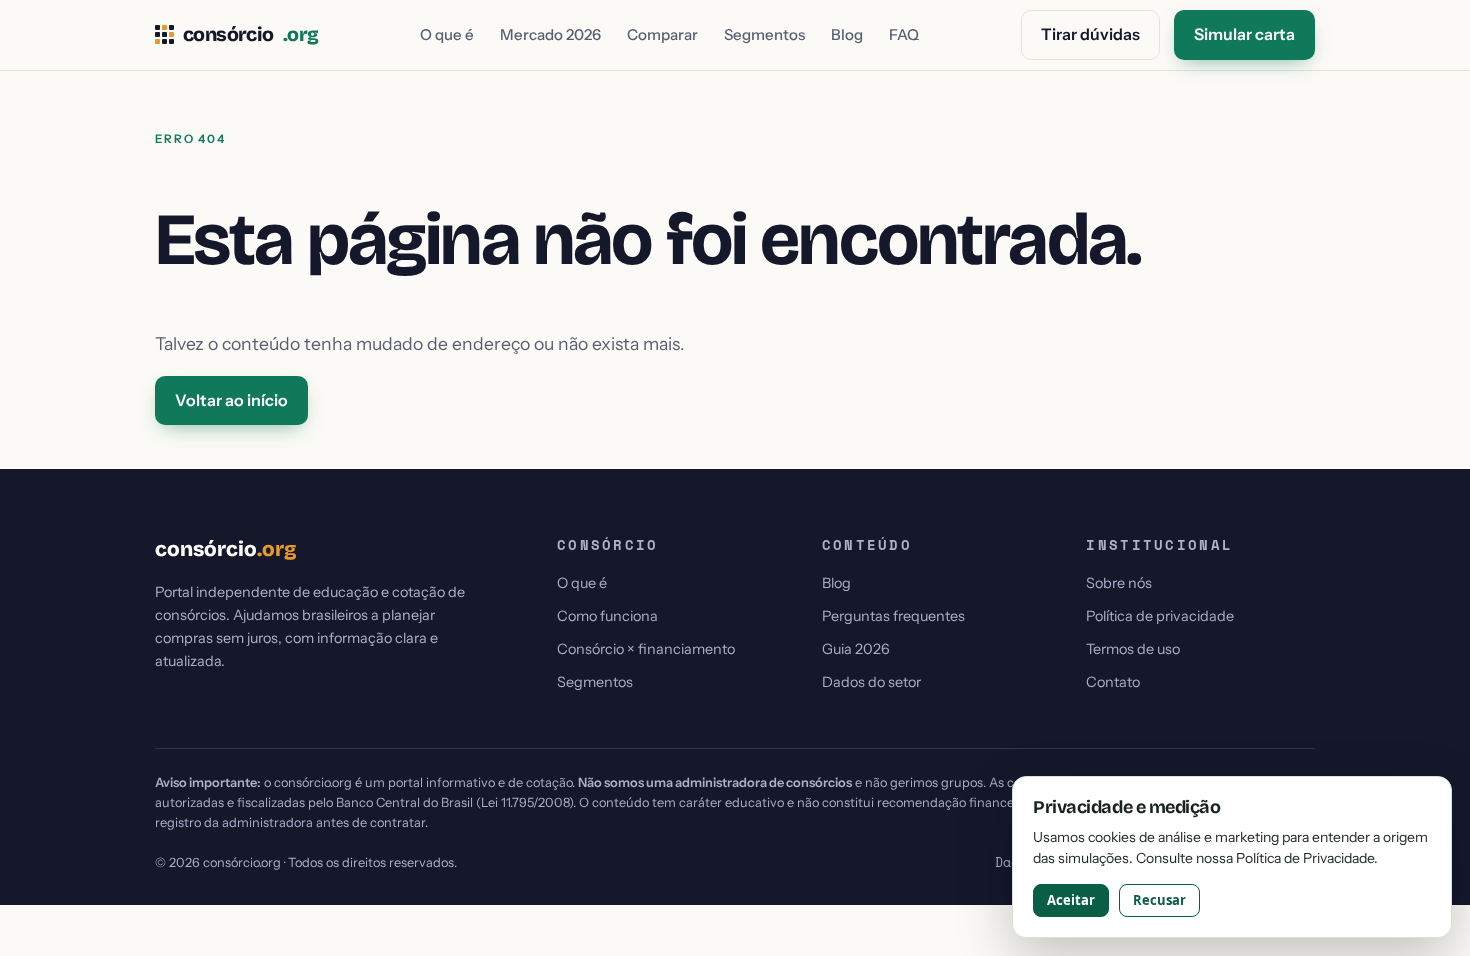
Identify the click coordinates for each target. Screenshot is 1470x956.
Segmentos (764, 34)
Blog (847, 34)
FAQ (904, 34)
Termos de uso (1133, 649)
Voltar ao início (231, 400)
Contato (1113, 682)
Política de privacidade (1160, 616)
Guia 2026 (856, 649)
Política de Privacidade (1305, 858)
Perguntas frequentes (893, 616)
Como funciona (607, 616)
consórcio (250, 35)
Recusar (1159, 900)
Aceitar (1071, 900)
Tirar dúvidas (1090, 34)
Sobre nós (1119, 583)
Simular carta (1244, 34)
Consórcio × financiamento (646, 649)
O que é (447, 34)
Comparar (662, 34)
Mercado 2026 (550, 34)
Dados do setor (871, 682)
